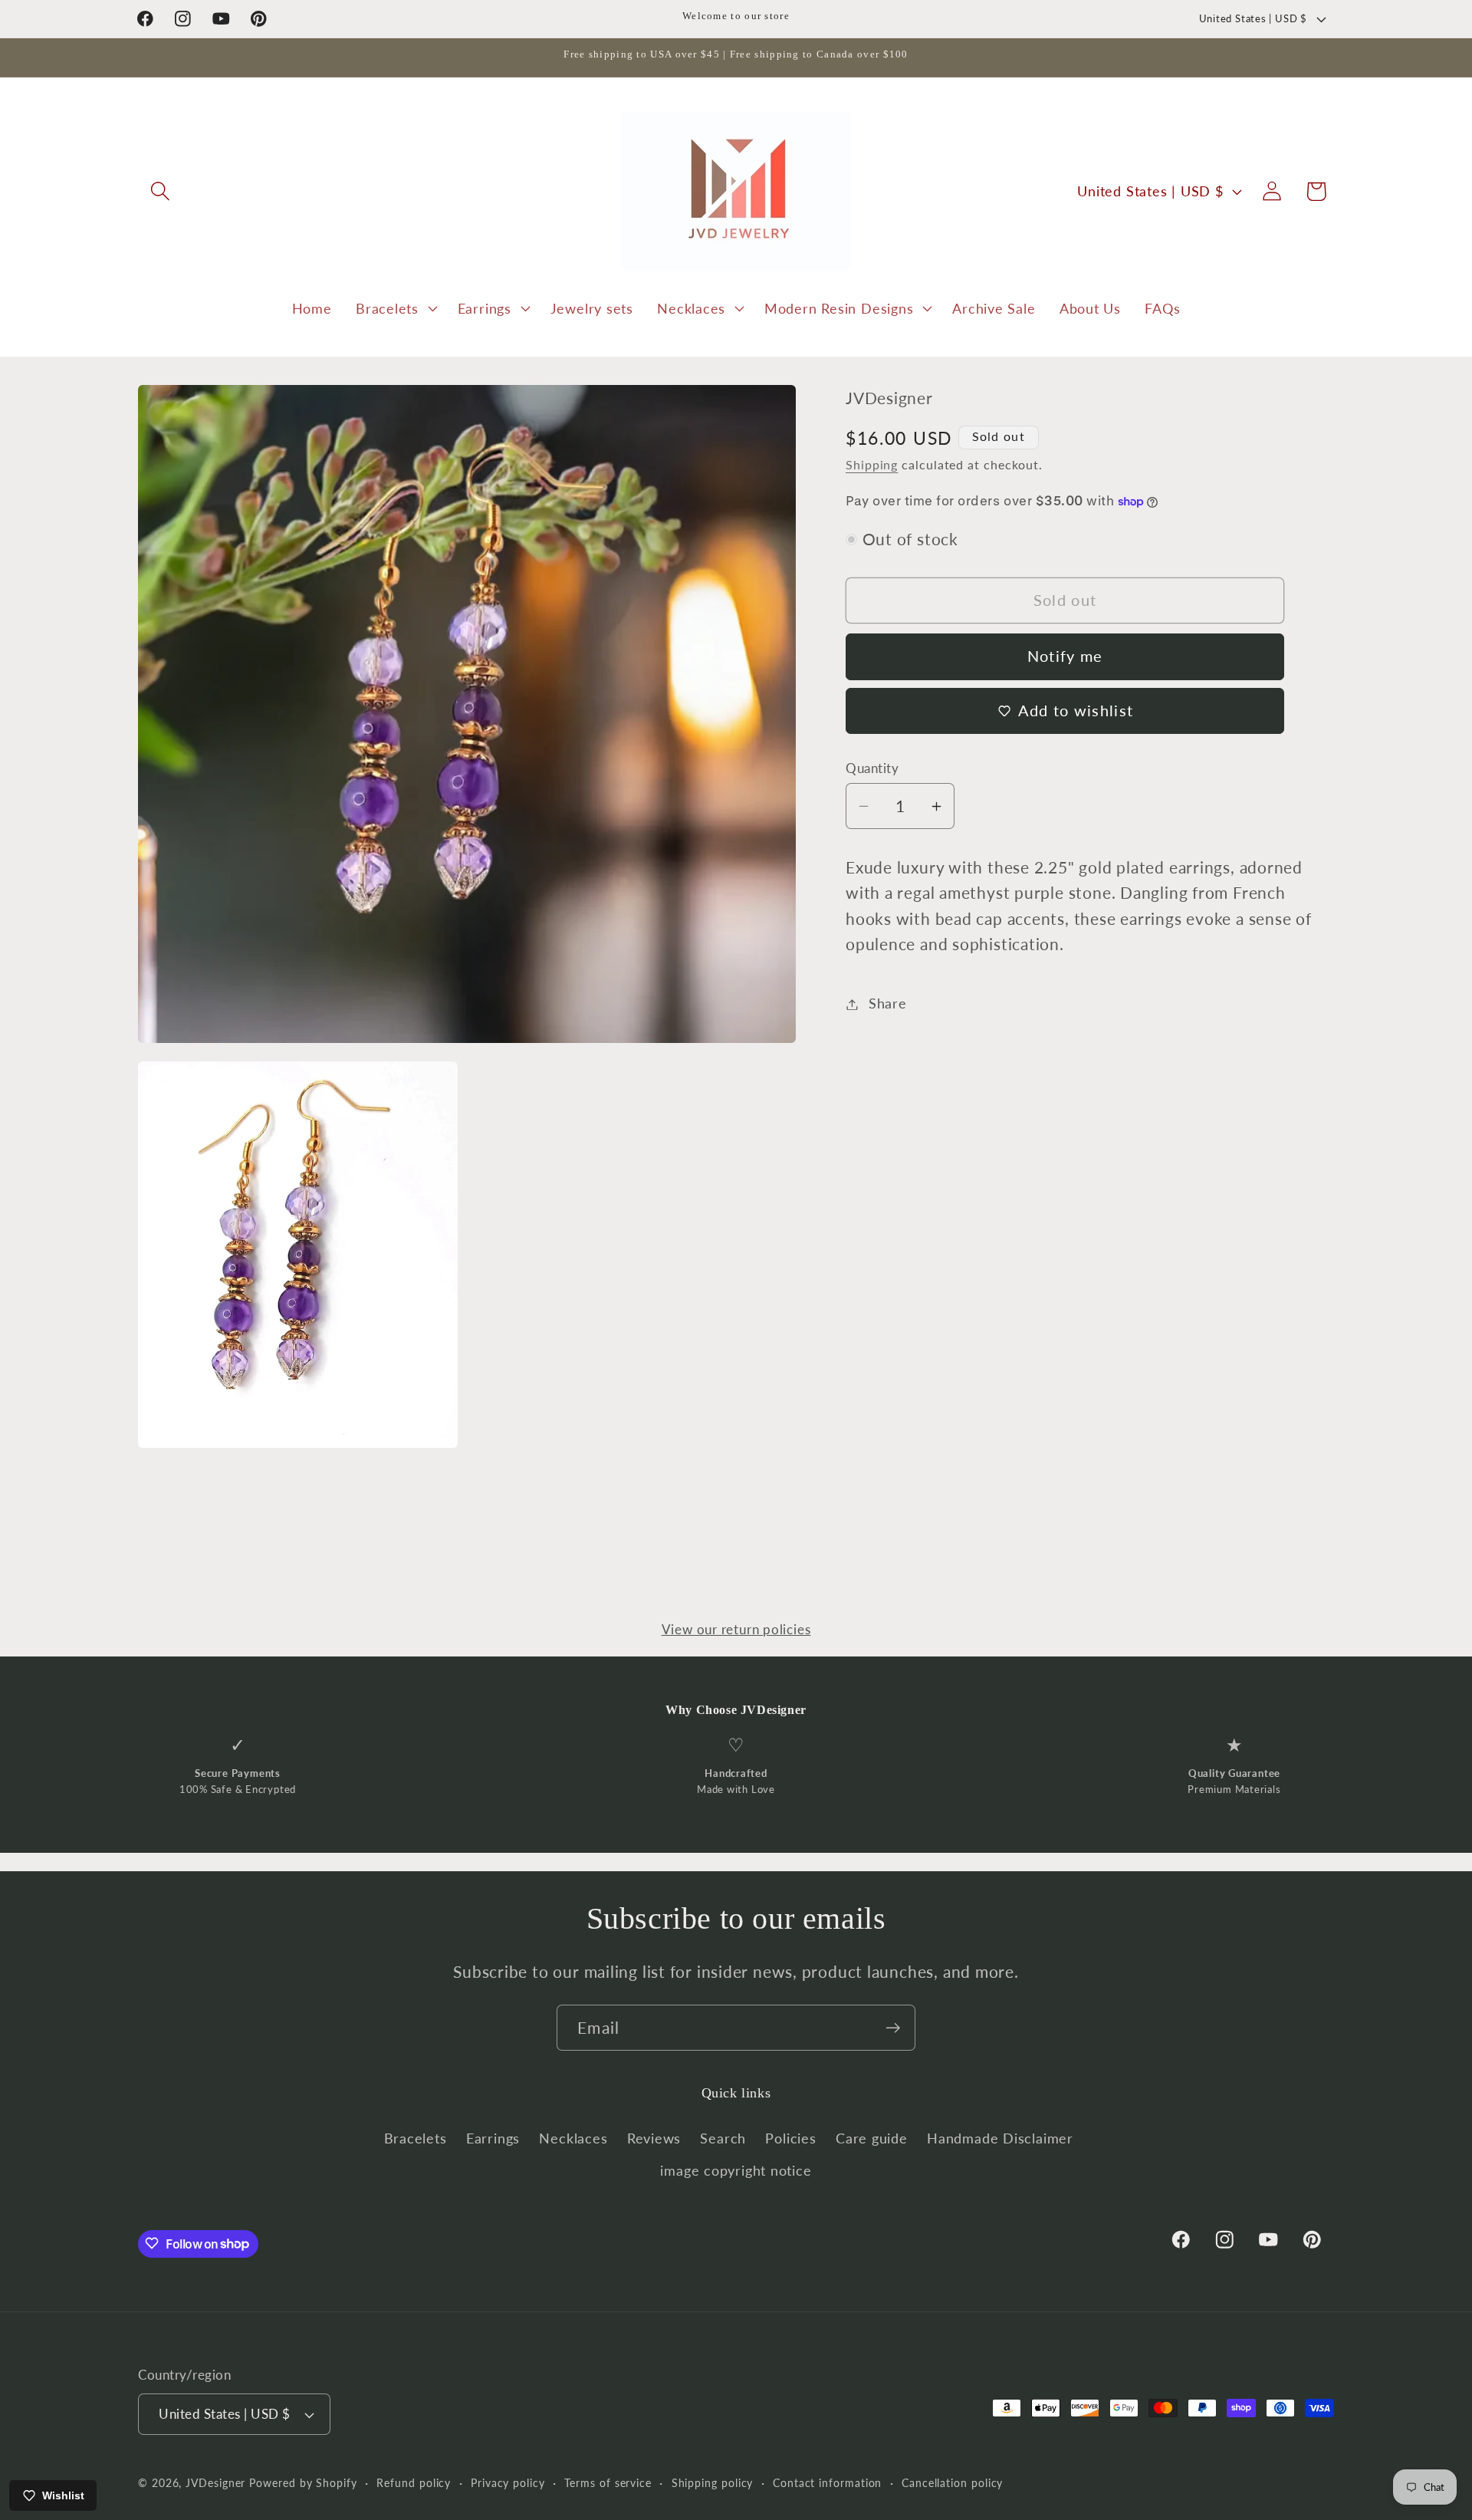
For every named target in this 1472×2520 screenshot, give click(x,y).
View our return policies (736, 1629)
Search (723, 2138)
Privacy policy (508, 2483)
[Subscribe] (893, 2028)
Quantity (872, 768)
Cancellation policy (952, 2483)
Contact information (827, 2483)
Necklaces (573, 2138)
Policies (790, 2138)
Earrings (493, 2138)
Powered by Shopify (303, 2483)
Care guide (872, 2138)
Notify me (1065, 656)
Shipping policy (713, 2483)
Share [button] (888, 1004)
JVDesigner (215, 2483)
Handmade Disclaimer (1000, 2138)
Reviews (654, 2138)
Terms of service (608, 2483)
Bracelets (416, 2138)
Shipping (872, 465)
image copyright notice (736, 2171)
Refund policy (414, 2483)
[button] (160, 191)
